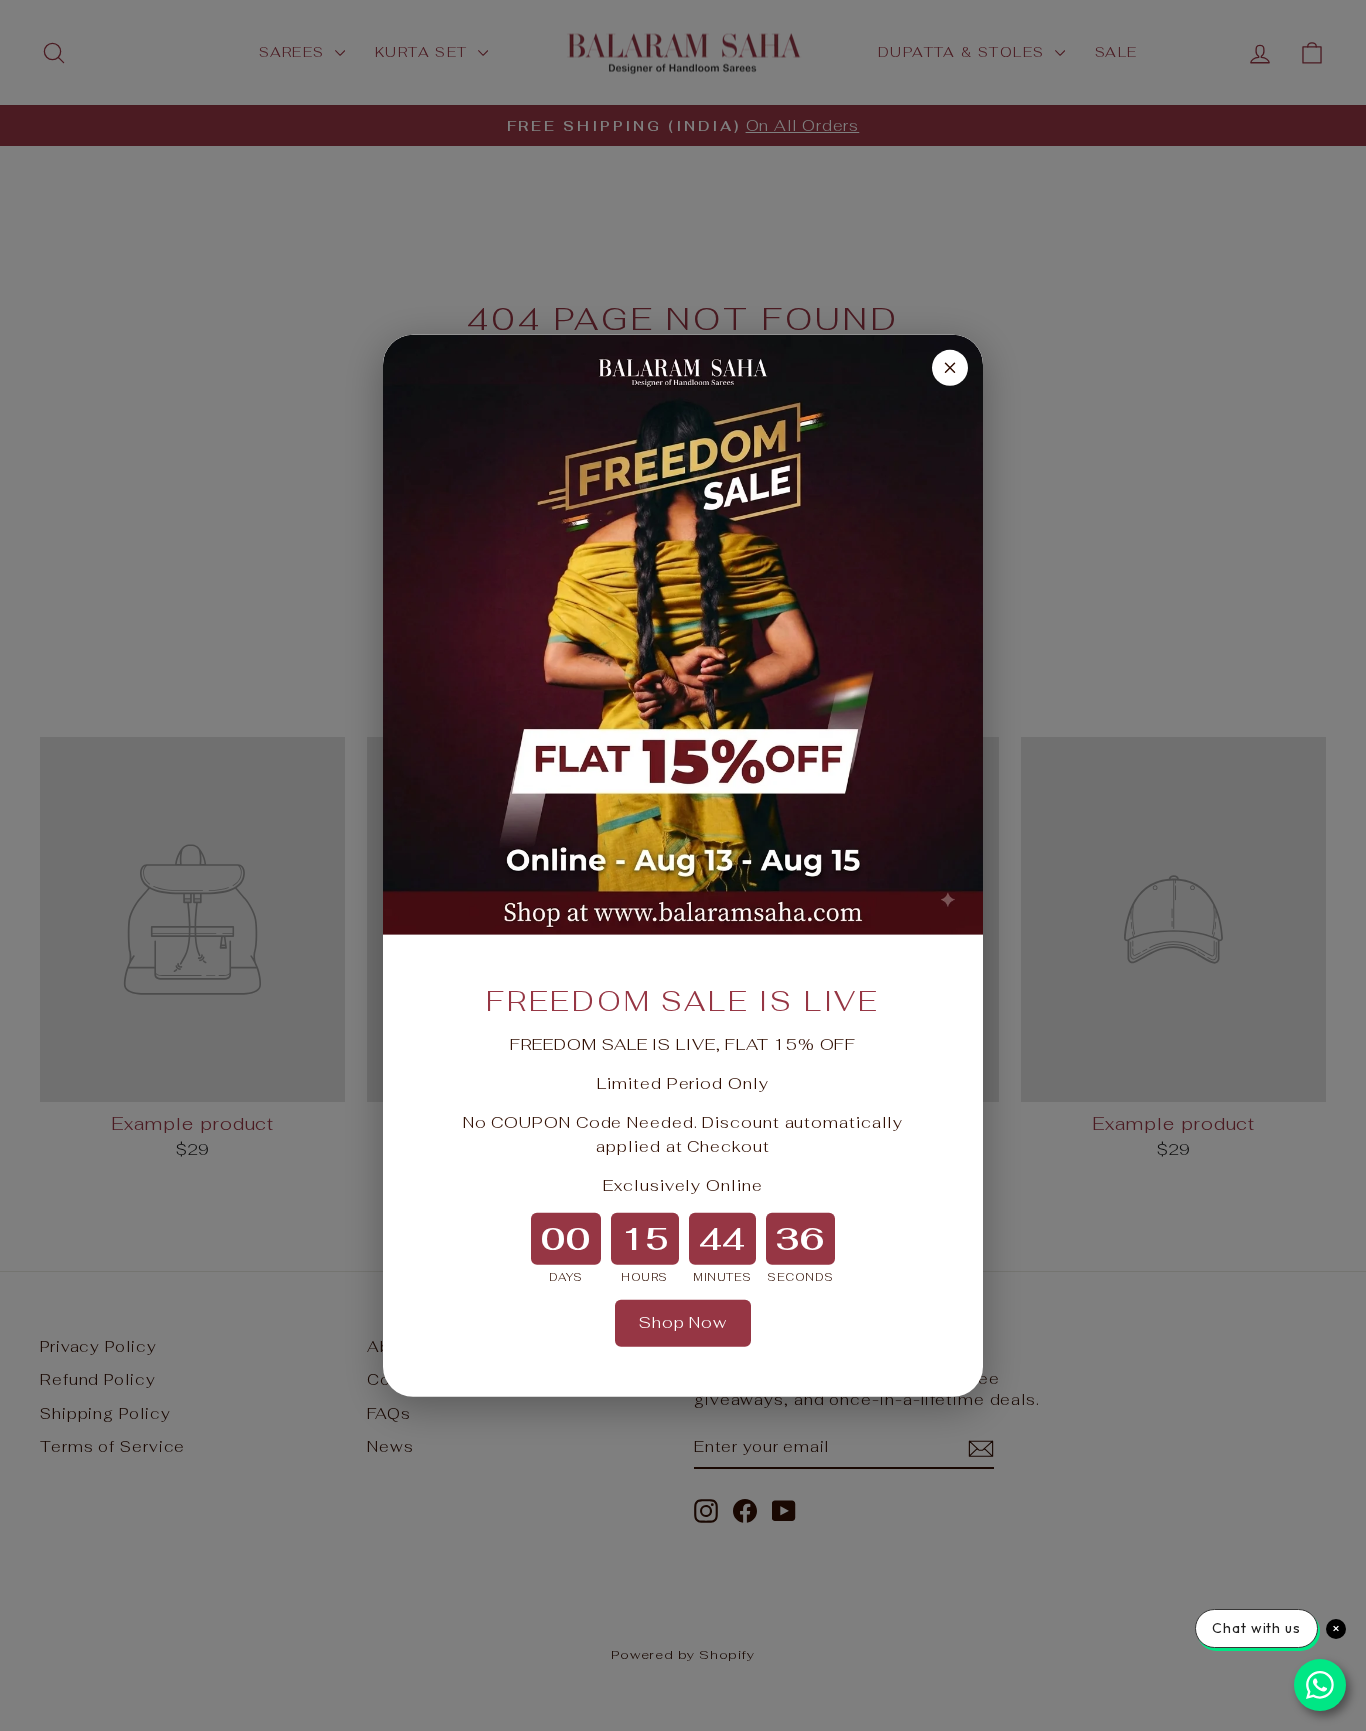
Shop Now (683, 1322)
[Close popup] (950, 367)
